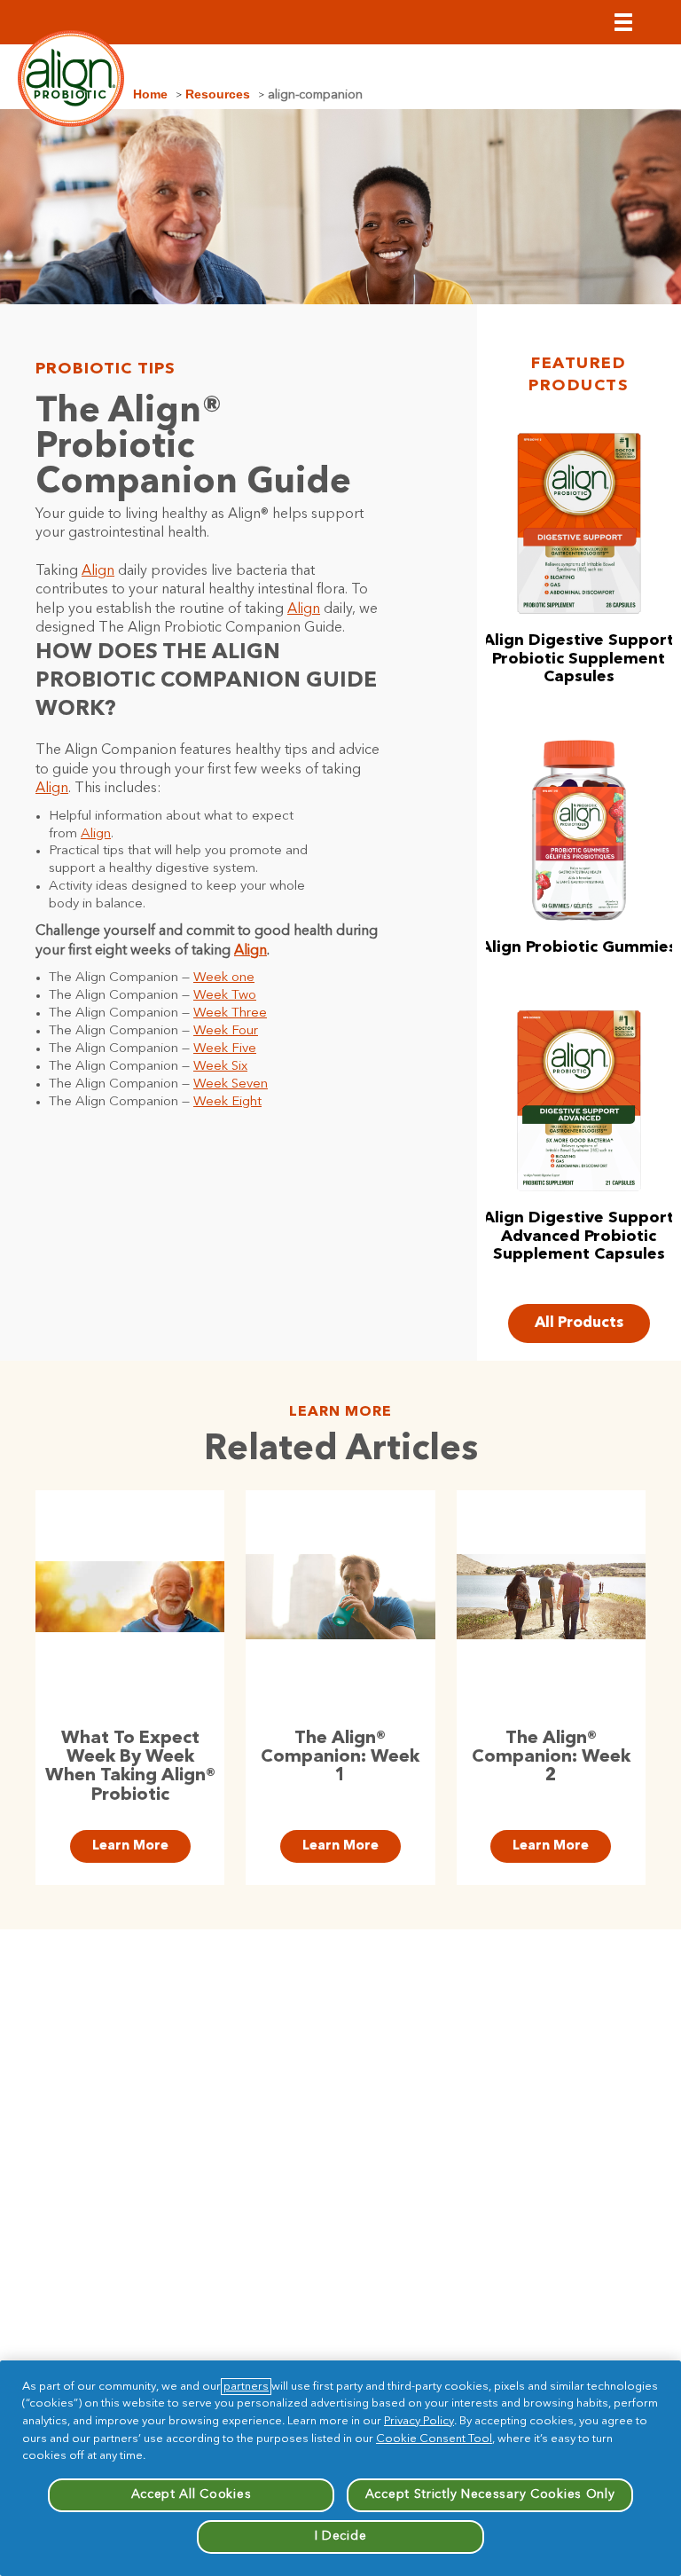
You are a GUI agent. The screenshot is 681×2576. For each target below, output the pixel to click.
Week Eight (227, 1102)
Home (150, 94)
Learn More (130, 1846)
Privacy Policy (419, 2421)
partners (246, 2387)
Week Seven (231, 1084)
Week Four (226, 1031)
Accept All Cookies (192, 2494)
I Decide (341, 2536)
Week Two (225, 996)
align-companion (315, 95)
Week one (224, 978)
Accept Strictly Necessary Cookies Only (490, 2494)
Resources (218, 94)
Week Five (225, 1049)
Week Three (230, 1013)
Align (98, 571)
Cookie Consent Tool (434, 2439)
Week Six (220, 1067)
